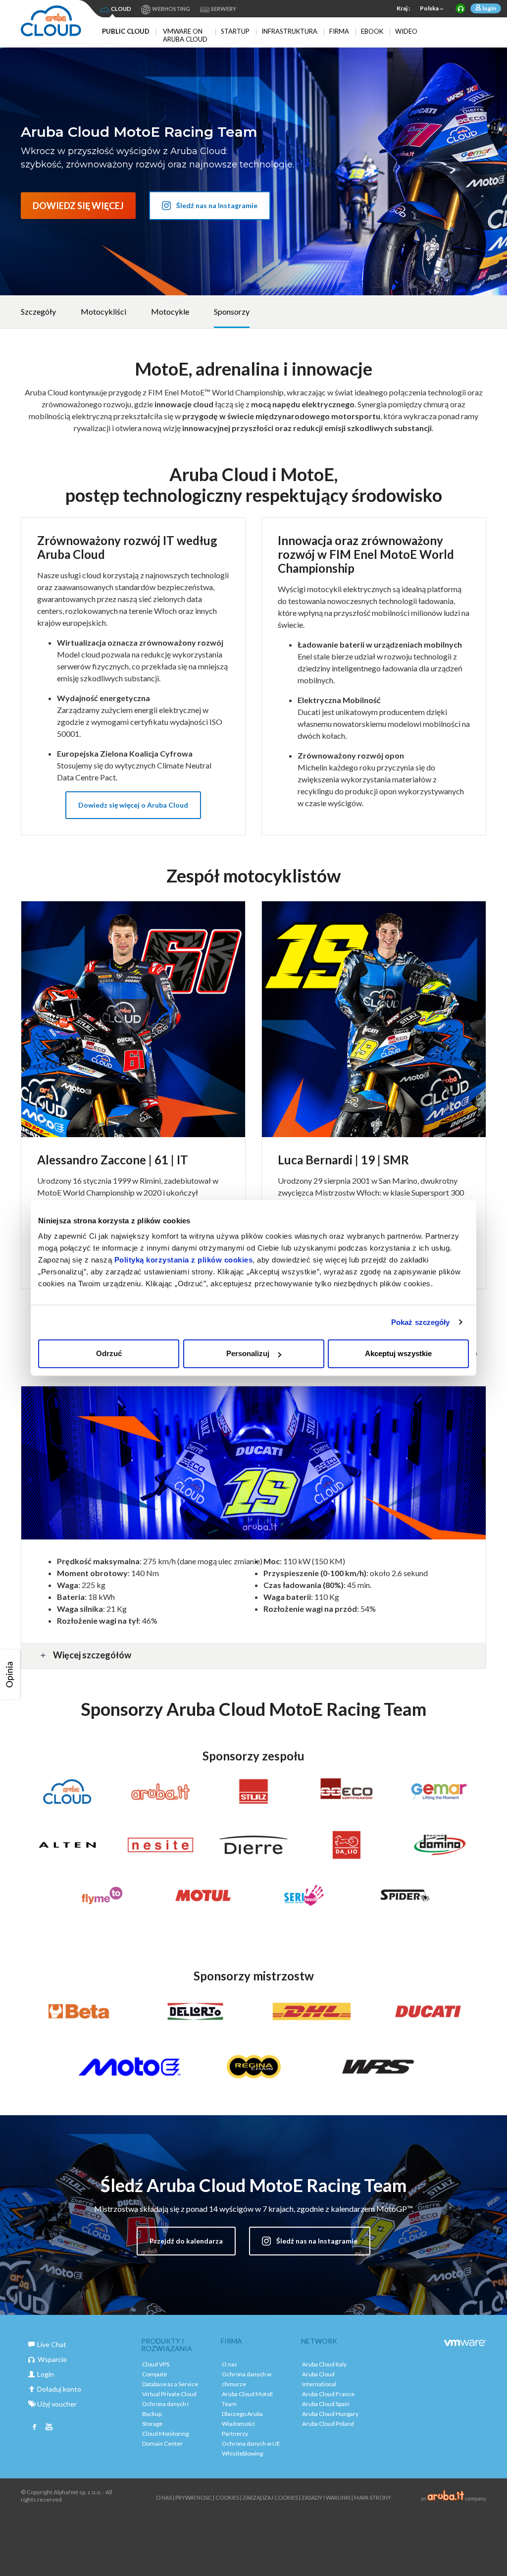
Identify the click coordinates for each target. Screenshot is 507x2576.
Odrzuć (109, 1353)
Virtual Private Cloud (169, 2394)
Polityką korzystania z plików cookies (184, 1260)
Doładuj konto (59, 2389)
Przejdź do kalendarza (186, 2241)
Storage (152, 2424)
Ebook (372, 31)
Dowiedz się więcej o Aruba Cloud (133, 805)
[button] (11, 1674)
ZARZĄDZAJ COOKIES (270, 2497)
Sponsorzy (232, 311)
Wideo (406, 31)
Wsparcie (52, 2359)
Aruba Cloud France (328, 2394)
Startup (235, 31)
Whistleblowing (242, 2453)
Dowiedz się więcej (78, 206)
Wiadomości (238, 2424)
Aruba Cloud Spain (326, 2404)
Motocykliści (103, 311)
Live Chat (52, 2344)
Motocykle (170, 311)
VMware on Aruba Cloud (185, 35)
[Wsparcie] (460, 8)
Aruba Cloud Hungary (330, 2414)
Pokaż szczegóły (421, 1322)
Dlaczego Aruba (242, 2414)
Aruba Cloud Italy (324, 2364)
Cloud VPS (156, 2364)
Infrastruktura (289, 31)
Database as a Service (170, 2384)
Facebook (35, 2428)
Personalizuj (248, 1353)
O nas (229, 2364)
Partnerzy (235, 2434)
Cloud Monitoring (165, 2434)
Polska (429, 8)
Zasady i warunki (326, 2497)
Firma (339, 31)
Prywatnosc (194, 2497)
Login (46, 2374)
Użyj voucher (57, 2404)
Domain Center (162, 2443)
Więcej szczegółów (92, 1655)
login (489, 8)
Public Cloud (126, 31)
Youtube (49, 2428)
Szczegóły (38, 311)
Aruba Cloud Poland (328, 2424)
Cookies (227, 2497)
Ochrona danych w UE (251, 2443)
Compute (154, 2374)
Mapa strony (373, 2497)
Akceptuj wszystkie (398, 1353)
